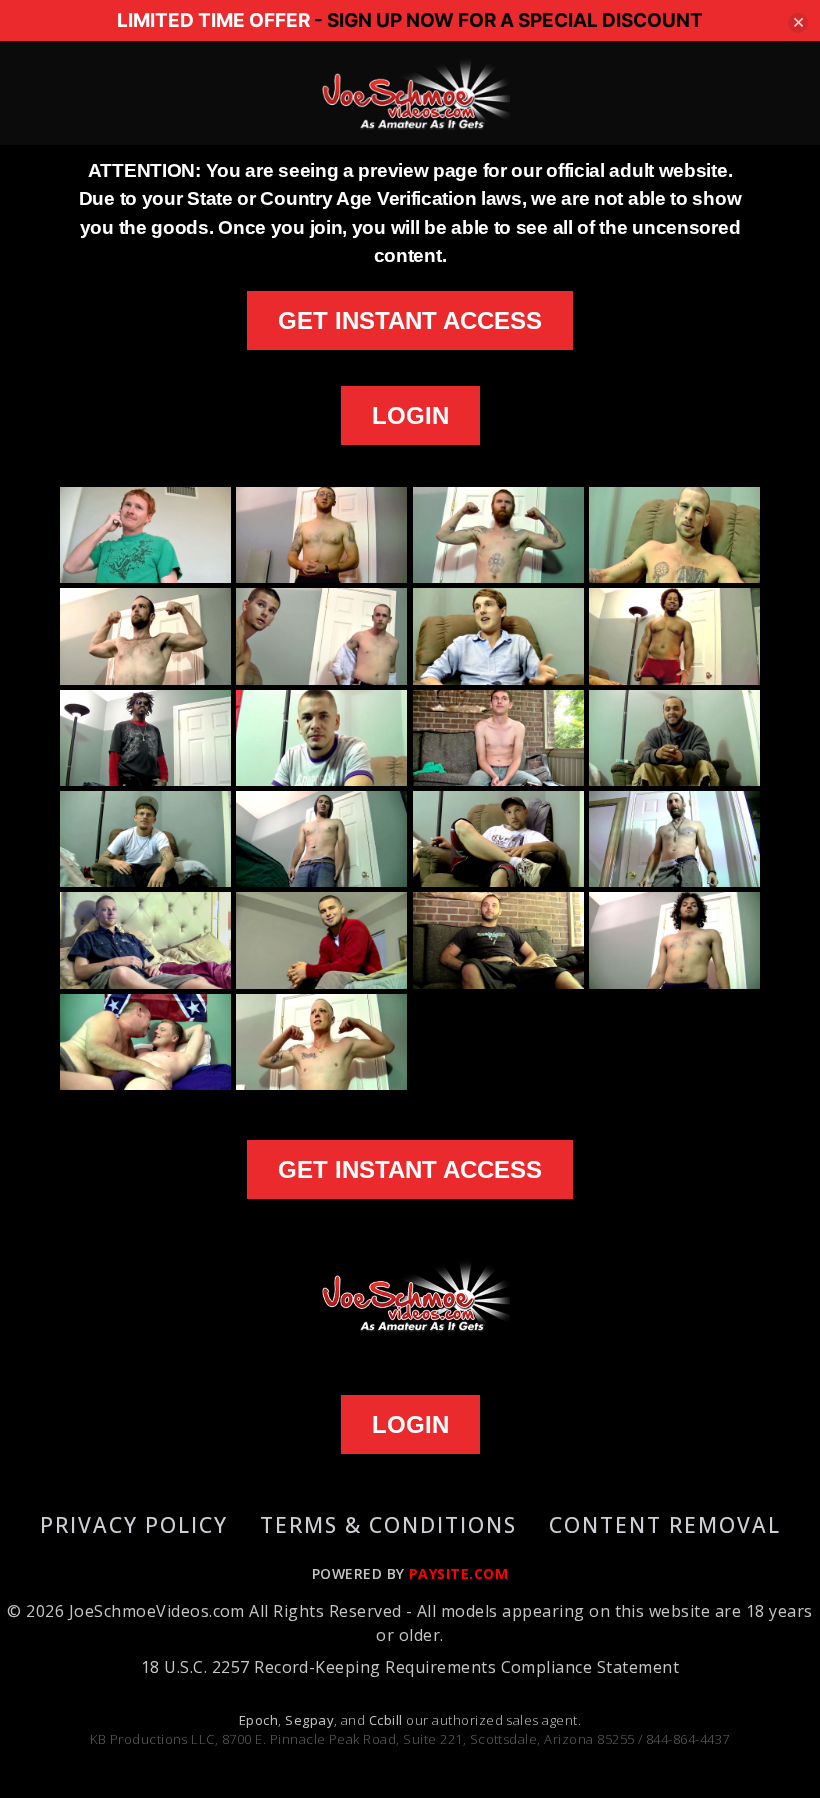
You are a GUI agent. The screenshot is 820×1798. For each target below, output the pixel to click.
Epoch (258, 1720)
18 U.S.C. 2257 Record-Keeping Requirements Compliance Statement (410, 1667)
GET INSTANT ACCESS (410, 320)
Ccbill (386, 1720)
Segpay (309, 1720)
